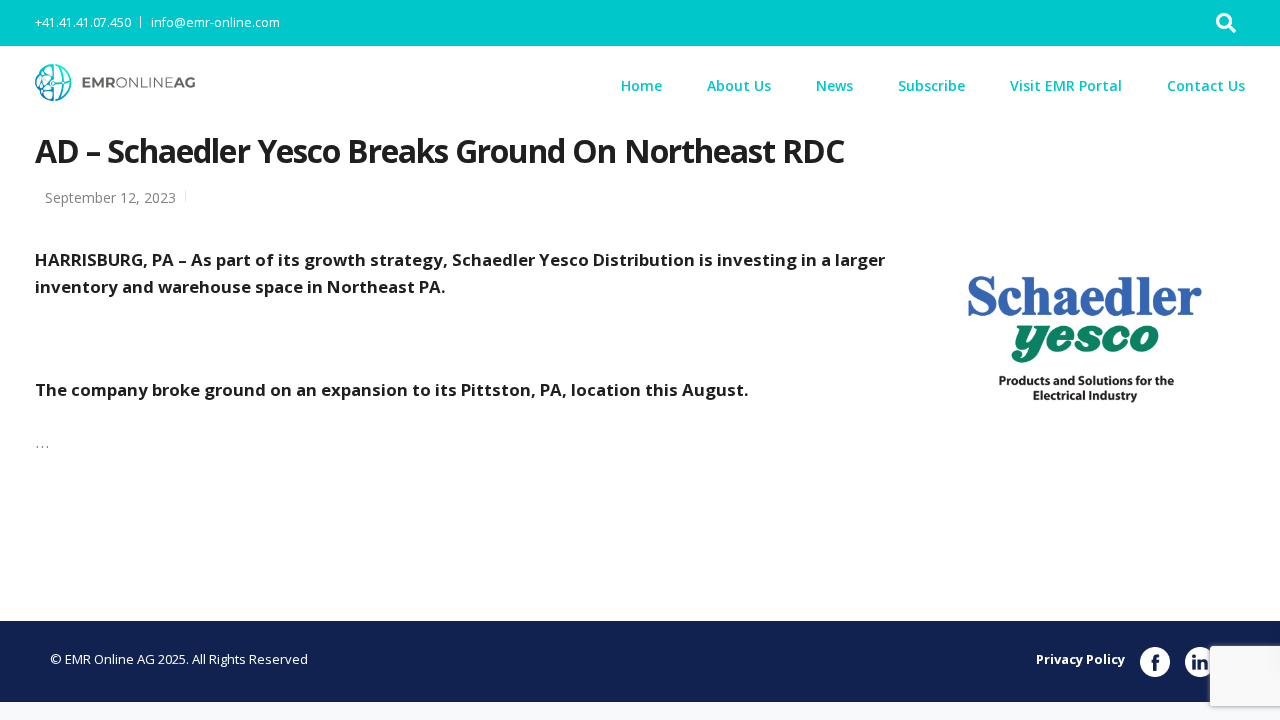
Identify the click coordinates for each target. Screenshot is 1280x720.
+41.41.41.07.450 (83, 22)
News (834, 85)
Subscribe (931, 85)
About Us (739, 85)
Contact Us (1206, 85)
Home (641, 85)
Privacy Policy (1080, 659)
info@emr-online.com (215, 22)
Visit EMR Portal (1066, 85)
